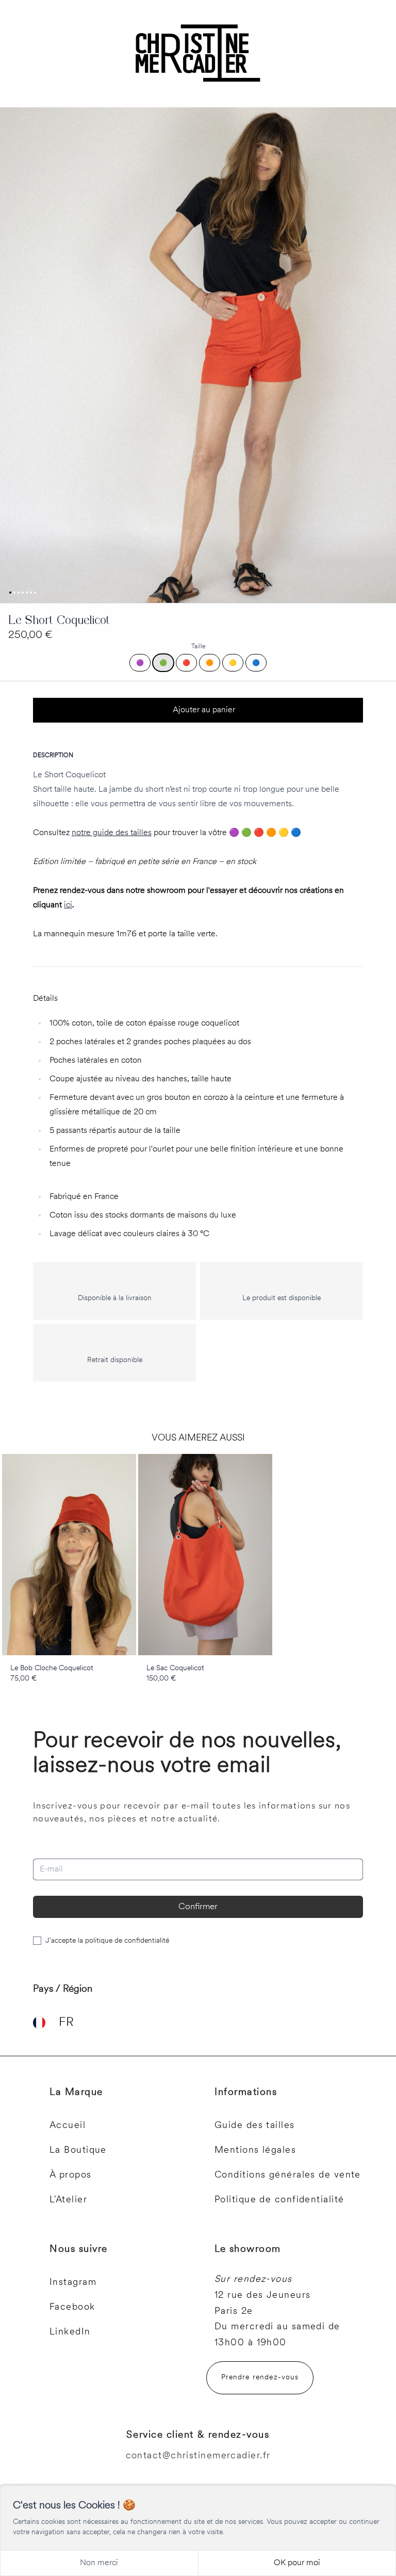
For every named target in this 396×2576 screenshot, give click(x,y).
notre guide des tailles (112, 833)
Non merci (99, 2563)
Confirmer (198, 1907)
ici (68, 905)
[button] (198, 355)
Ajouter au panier (204, 710)
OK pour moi (297, 2563)
